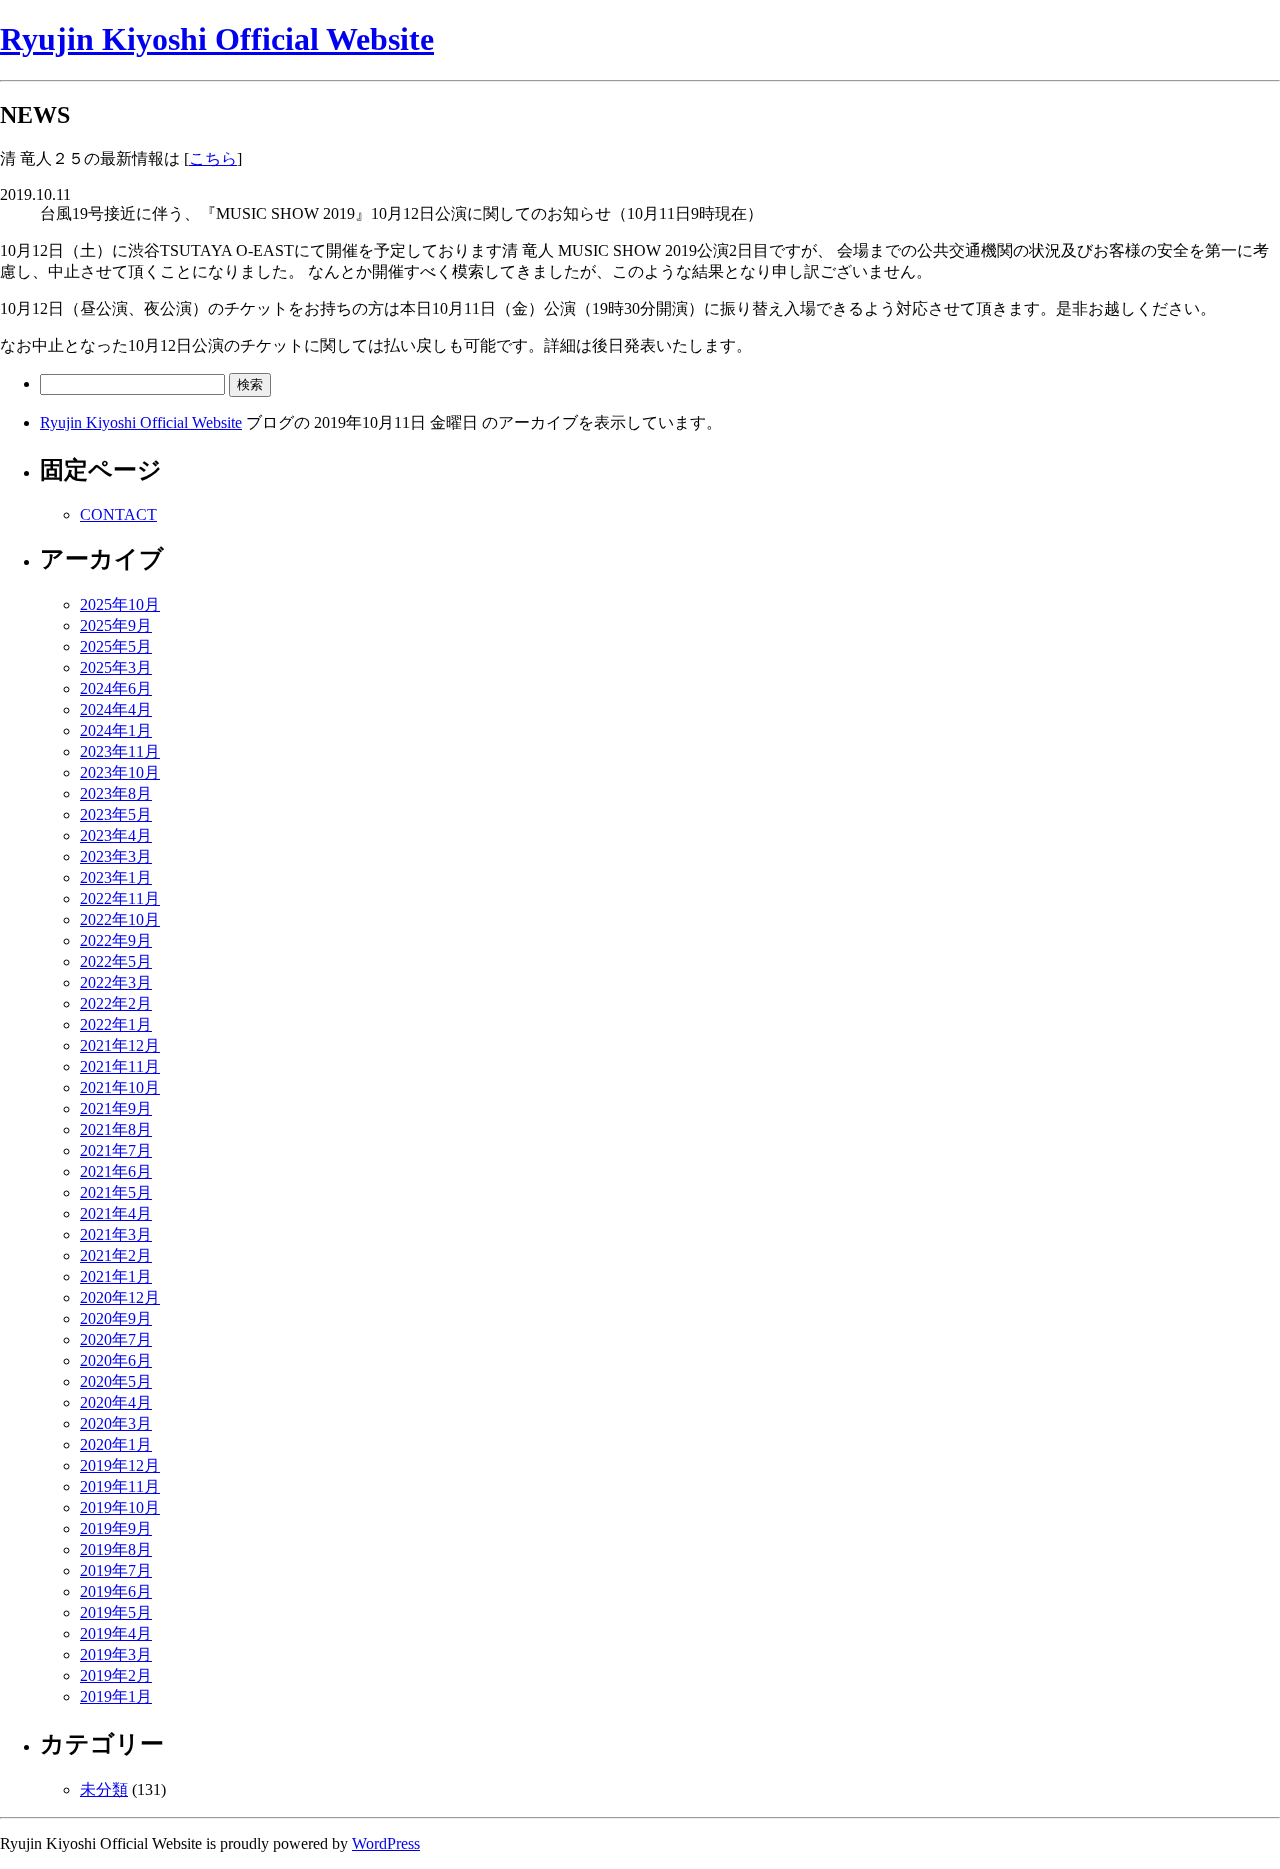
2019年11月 (120, 1486)
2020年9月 (116, 1318)
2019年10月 (120, 1507)
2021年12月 (120, 1045)
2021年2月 (116, 1255)
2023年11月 (120, 751)
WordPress (386, 1843)
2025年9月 (116, 625)
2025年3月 (116, 667)
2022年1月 (116, 1024)
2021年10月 (120, 1087)
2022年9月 (116, 940)
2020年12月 (120, 1297)
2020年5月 (116, 1381)
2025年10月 (120, 604)
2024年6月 (116, 688)
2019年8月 (116, 1549)
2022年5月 (116, 961)
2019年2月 (116, 1675)
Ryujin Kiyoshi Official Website (217, 39)
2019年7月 (116, 1570)
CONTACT (118, 514)
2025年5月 (116, 646)
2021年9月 (116, 1108)
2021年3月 (116, 1234)
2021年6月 (116, 1171)
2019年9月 (116, 1528)
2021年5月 (116, 1192)
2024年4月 (116, 709)
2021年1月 (116, 1276)
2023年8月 (116, 793)
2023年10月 (120, 772)
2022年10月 (120, 919)
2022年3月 (116, 982)
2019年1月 (116, 1696)
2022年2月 (116, 1003)
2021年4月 (116, 1213)
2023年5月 (116, 814)
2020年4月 (116, 1402)
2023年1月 (116, 877)
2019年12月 (120, 1465)
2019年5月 (116, 1612)
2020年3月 (116, 1423)
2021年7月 (116, 1150)
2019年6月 (116, 1591)
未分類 (104, 1789)
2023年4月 (116, 835)
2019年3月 (116, 1654)
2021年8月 (116, 1129)
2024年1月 (116, 730)
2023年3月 (116, 856)
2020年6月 (116, 1360)
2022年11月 (120, 898)
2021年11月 (120, 1066)
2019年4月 (116, 1633)
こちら (213, 158)
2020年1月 (116, 1444)
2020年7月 (116, 1339)
